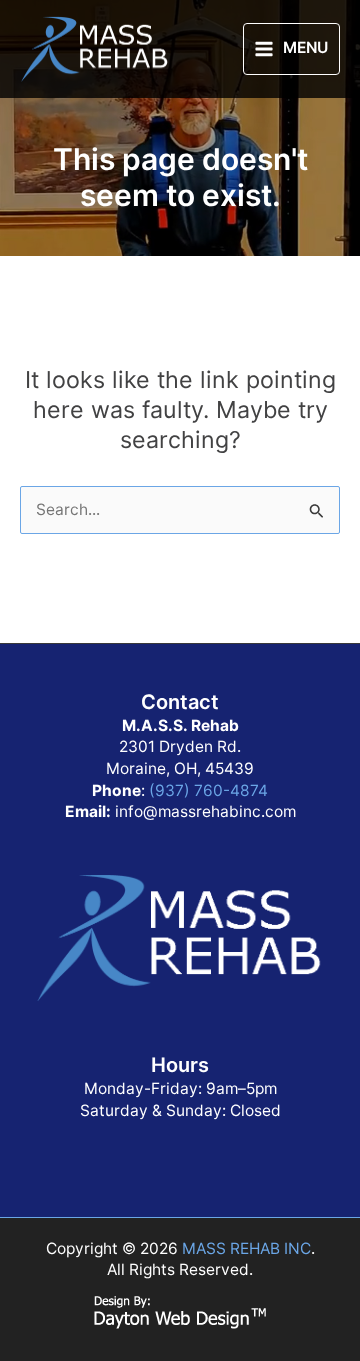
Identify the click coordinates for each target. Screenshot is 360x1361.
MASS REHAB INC (246, 1248)
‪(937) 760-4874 (208, 790)
